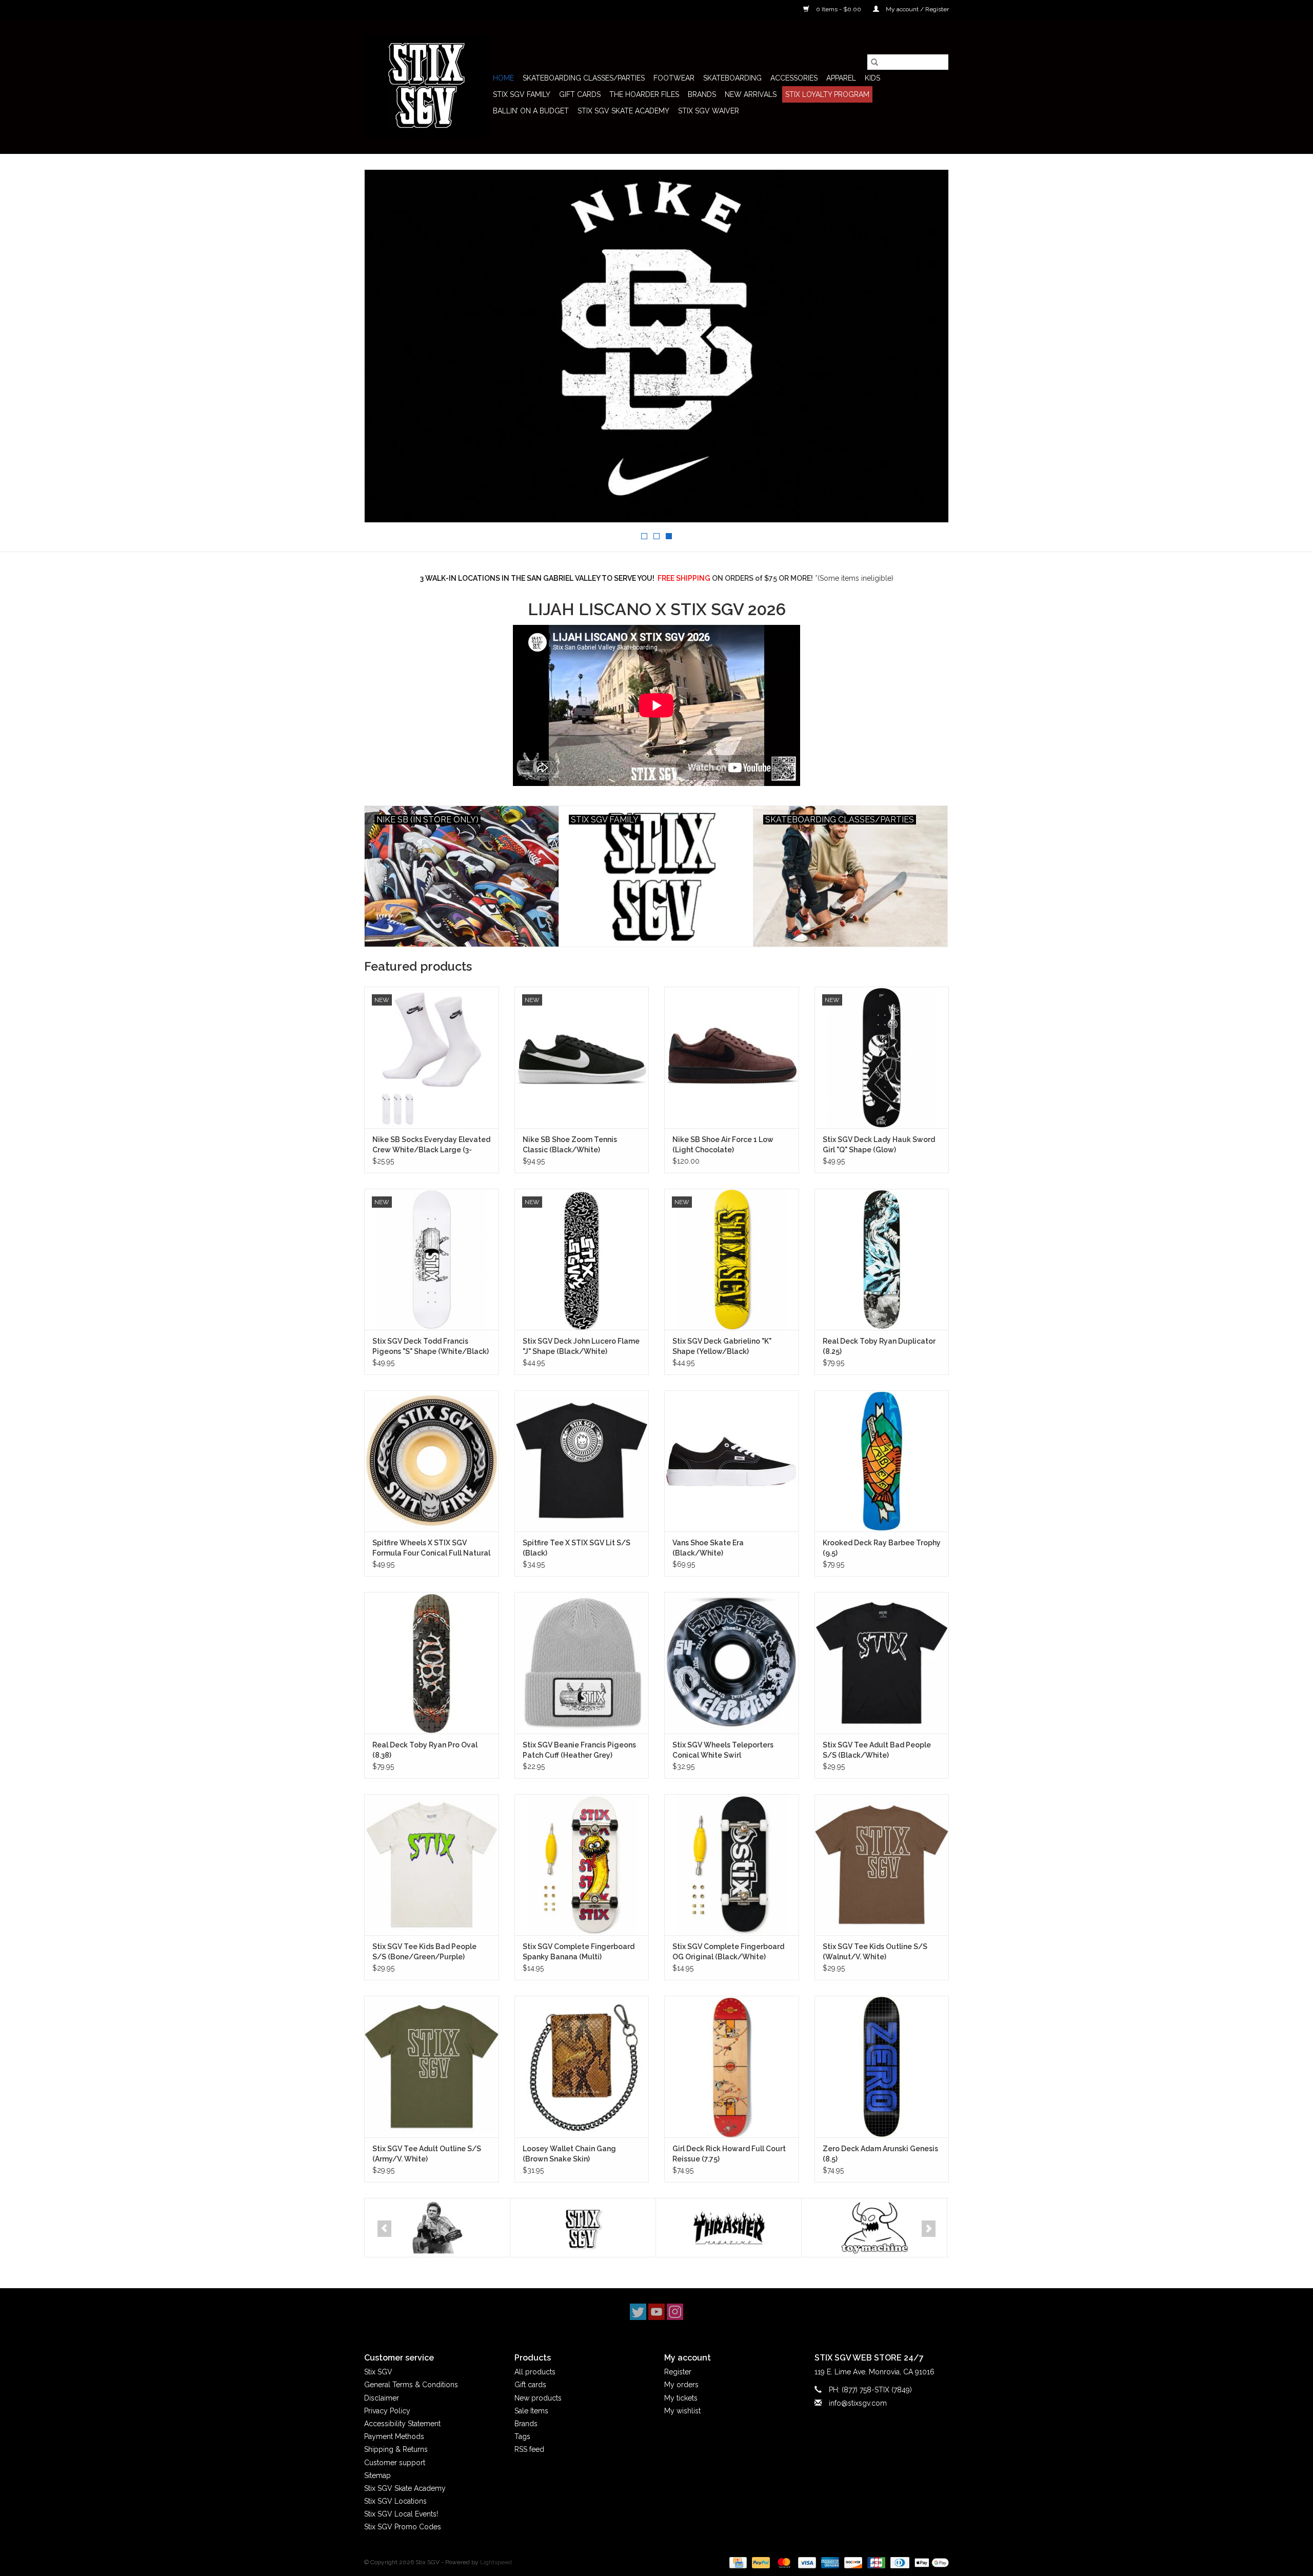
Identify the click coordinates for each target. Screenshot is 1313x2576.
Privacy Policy (387, 2411)
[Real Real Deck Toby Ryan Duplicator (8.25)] (882, 1259)
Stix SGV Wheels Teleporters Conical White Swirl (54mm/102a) (723, 1751)
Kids (872, 78)
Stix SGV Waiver (709, 111)
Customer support (395, 2463)
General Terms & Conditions (411, 2385)
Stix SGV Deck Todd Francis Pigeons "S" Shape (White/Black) (431, 1346)
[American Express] (829, 2562)
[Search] (874, 62)
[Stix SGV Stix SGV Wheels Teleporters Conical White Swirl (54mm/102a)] (732, 1663)
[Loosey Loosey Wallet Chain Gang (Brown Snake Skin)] (582, 2066)
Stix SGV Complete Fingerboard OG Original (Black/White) (728, 1952)
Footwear (674, 78)
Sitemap (377, 2475)
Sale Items (531, 2411)
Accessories (794, 78)
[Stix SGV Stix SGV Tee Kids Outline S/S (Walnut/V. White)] (882, 1865)
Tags (522, 2436)
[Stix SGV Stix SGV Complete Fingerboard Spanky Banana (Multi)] (582, 1865)
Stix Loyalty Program (827, 94)
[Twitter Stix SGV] (638, 2312)
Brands (702, 94)
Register (678, 2372)
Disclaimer (382, 2398)
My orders (681, 2385)
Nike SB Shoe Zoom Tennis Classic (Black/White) (570, 1145)
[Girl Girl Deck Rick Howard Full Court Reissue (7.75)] (732, 2066)
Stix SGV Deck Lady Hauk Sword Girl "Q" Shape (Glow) (879, 1145)
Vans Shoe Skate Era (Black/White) (708, 1548)
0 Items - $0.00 (839, 9)
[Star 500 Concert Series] (437, 2228)
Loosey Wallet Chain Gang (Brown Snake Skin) (569, 2154)
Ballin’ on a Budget (531, 111)
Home (503, 78)
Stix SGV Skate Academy (623, 111)
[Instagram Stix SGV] (675, 2312)
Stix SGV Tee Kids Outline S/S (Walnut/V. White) (875, 1952)
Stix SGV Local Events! (401, 2514)
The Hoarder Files (644, 94)
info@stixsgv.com (858, 2403)
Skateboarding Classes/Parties (584, 78)
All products (535, 2372)
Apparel (841, 78)
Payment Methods (394, 2436)
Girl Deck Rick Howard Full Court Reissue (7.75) (729, 2154)
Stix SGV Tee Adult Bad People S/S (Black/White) (877, 1750)
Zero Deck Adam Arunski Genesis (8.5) (880, 2154)
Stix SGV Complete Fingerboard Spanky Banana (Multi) (579, 1952)
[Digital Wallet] (930, 2562)
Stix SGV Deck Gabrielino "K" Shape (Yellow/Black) (722, 1346)
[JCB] (875, 2562)
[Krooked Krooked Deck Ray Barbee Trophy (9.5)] (882, 1461)
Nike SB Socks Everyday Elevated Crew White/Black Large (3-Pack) (431, 1145)
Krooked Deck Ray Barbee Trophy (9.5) (882, 1548)
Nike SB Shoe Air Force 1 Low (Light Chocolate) (723, 1145)
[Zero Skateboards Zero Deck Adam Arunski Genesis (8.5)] (882, 2066)
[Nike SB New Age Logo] (656, 346)
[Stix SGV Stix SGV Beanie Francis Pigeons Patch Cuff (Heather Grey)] (582, 1663)
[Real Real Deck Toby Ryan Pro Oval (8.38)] (432, 1663)
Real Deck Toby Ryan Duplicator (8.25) (879, 1346)
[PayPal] (760, 2562)
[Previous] (384, 2229)
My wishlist (682, 2411)
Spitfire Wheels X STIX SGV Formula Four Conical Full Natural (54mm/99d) (431, 1548)
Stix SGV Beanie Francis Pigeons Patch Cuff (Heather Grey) (579, 1750)
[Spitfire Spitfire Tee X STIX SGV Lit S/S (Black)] (582, 1461)
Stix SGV (378, 2372)
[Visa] (806, 2562)
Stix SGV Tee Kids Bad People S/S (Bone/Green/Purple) (424, 1952)
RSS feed (529, 2449)
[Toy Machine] (874, 2228)
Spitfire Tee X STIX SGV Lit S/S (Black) (576, 1548)
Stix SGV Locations (395, 2501)
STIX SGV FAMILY (522, 94)
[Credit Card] (737, 2562)
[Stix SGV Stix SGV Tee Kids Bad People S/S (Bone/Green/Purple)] (432, 1865)
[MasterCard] (783, 2562)
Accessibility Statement (402, 2424)
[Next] (929, 2229)
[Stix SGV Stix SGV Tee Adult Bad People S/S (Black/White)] (882, 1663)
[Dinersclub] (899, 2562)
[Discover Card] (852, 2562)
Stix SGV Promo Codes (403, 2527)
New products (538, 2398)
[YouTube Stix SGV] (656, 2312)
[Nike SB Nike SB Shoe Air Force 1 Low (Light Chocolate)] (732, 1057)
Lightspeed (496, 2562)
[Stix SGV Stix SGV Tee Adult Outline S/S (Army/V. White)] (432, 2066)
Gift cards (580, 94)
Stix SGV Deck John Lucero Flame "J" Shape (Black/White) (581, 1346)
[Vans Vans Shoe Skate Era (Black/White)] (732, 1461)
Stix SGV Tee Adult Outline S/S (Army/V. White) (427, 2154)
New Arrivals (751, 94)
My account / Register (917, 9)
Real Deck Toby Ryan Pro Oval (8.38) (425, 1750)
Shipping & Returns (396, 2449)
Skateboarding (732, 78)
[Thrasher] (729, 2228)
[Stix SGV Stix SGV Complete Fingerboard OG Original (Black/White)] (732, 1865)
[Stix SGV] (427, 86)
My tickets (681, 2398)
